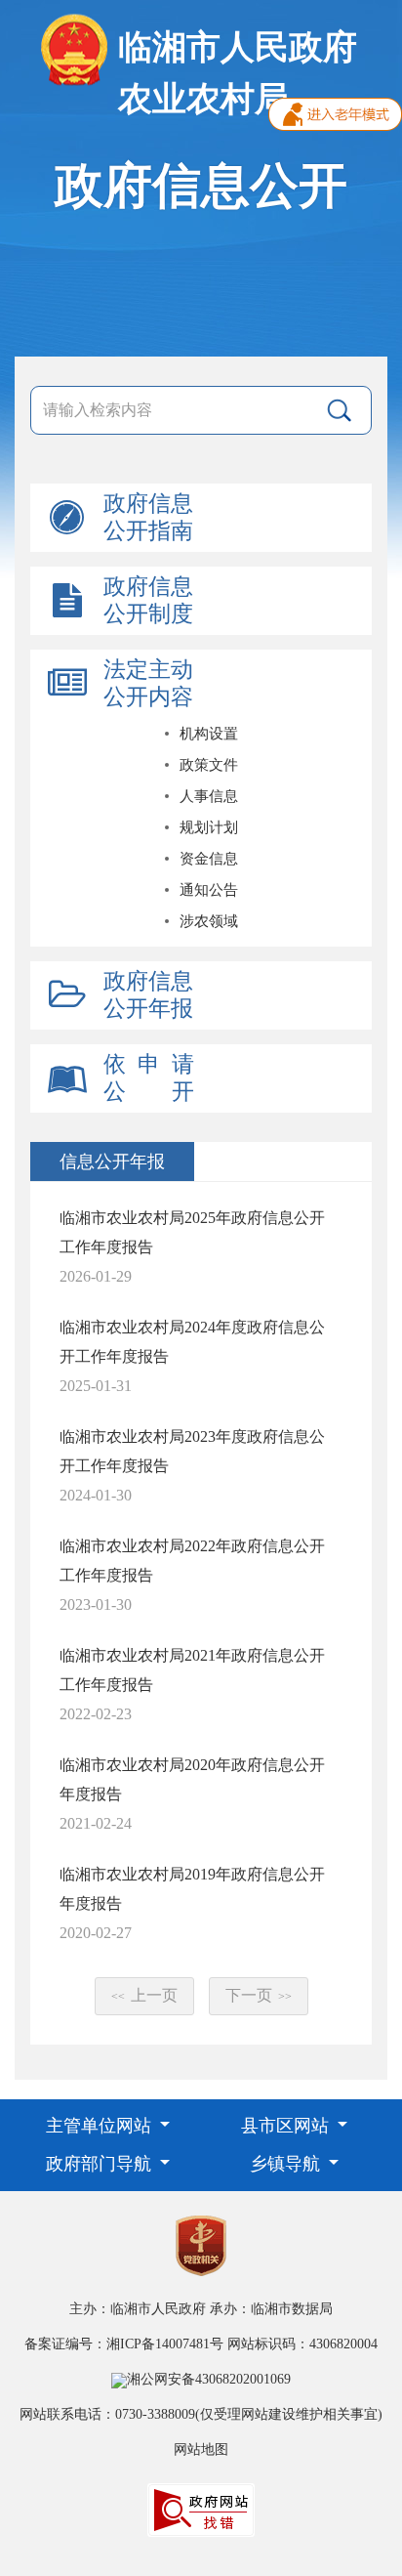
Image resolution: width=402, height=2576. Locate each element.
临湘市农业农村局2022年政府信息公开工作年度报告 (192, 1561)
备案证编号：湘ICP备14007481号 (124, 2344)
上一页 (144, 1995)
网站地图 (201, 2449)
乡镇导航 (287, 2164)
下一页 (259, 1995)
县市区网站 (287, 2126)
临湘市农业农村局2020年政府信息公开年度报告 (192, 1779)
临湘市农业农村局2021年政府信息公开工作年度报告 (192, 1670)
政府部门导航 (101, 2164)
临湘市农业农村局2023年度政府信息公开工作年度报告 (192, 1451)
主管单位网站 (101, 2126)
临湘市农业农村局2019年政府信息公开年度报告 (192, 1889)
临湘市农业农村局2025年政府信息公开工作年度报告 (192, 1232)
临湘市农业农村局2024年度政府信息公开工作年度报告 (192, 1342)
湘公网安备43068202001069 (209, 2379)
